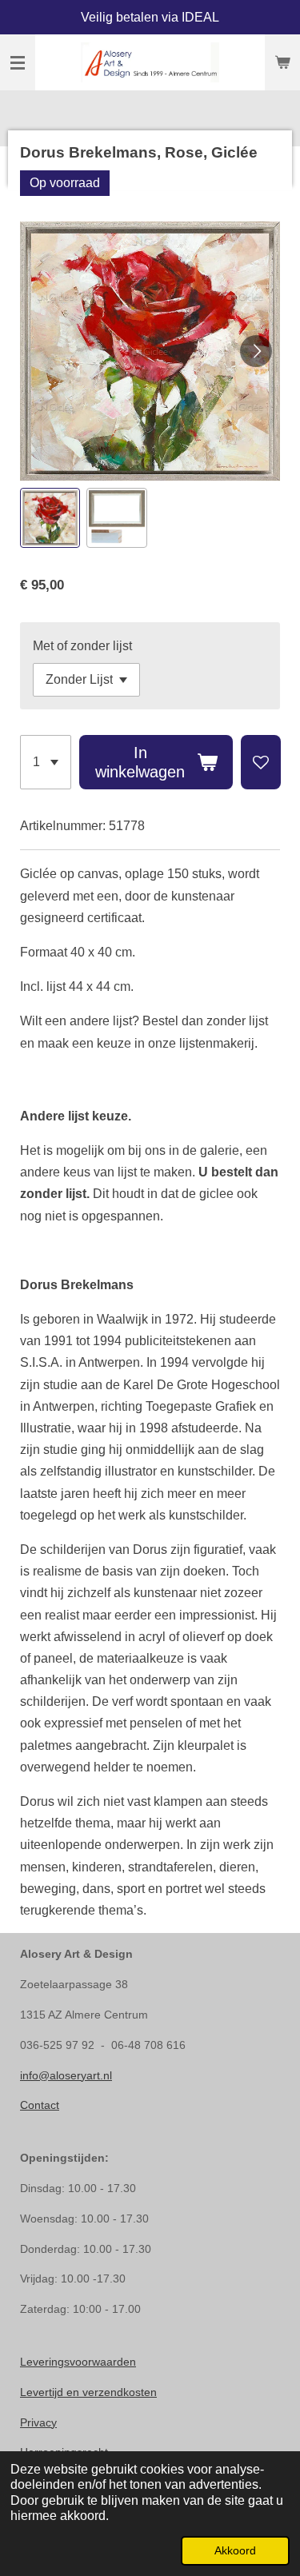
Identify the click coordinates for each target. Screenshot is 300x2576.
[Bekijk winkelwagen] (282, 62)
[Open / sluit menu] (18, 62)
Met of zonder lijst (82, 646)
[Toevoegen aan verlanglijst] (261, 762)
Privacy (38, 2422)
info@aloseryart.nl (66, 2075)
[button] (50, 518)
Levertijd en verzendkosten (88, 2392)
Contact (40, 2105)
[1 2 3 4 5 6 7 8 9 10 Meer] (46, 762)
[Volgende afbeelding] (256, 351)
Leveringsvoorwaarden (78, 2362)
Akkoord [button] (235, 2550)
